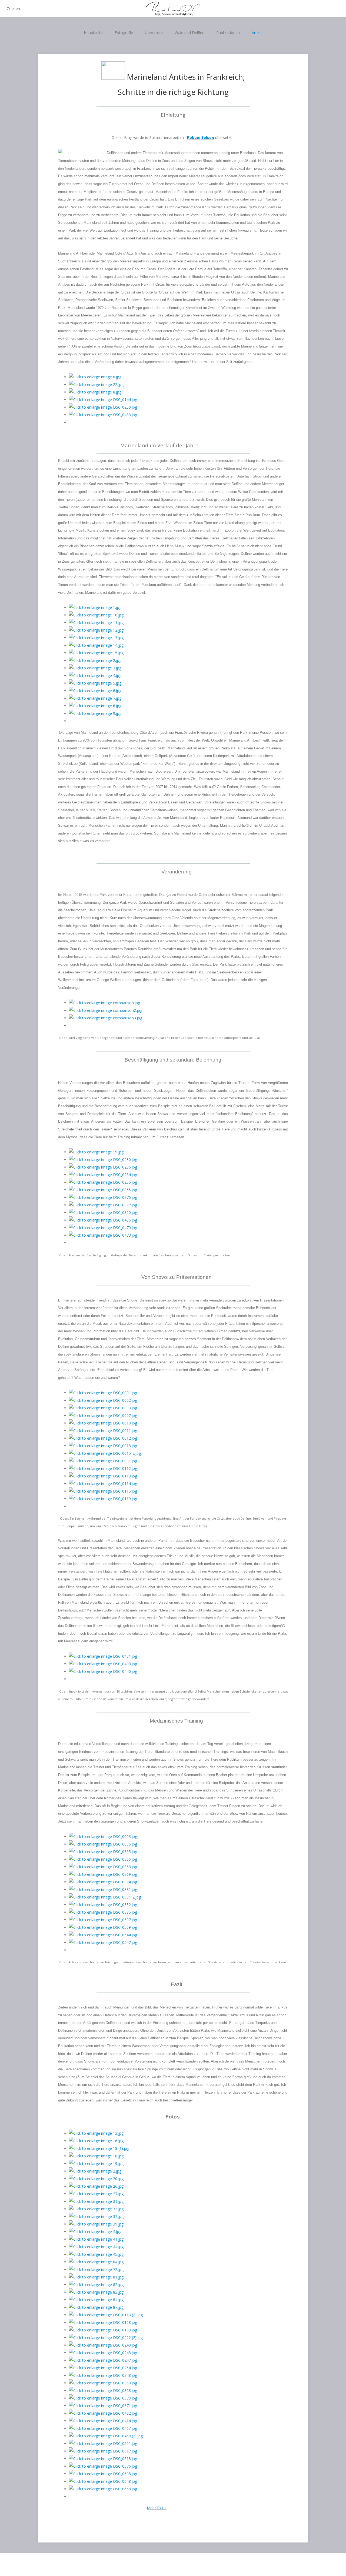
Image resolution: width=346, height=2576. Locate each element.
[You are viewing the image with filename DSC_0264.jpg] (103, 2368)
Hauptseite (93, 33)
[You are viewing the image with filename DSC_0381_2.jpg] (105, 1897)
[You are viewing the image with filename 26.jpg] (96, 2186)
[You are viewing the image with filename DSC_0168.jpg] (103, 2322)
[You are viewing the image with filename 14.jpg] (96, 645)
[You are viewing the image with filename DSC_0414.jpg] (103, 2421)
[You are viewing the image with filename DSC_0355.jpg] (103, 1190)
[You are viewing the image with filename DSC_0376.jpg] (103, 1197)
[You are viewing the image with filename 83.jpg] (96, 2292)
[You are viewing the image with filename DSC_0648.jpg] (103, 2481)
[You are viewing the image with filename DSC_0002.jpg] (103, 1400)
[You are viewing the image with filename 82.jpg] (96, 2285)
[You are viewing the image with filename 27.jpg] (96, 2194)
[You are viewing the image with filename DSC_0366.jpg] (103, 1859)
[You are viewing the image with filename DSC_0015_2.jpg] (105, 1453)
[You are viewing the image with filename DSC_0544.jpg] (103, 1935)
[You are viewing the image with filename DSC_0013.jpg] (103, 1446)
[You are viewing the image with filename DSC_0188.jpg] (103, 2330)
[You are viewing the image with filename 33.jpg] (96, 2209)
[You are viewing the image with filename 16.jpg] (96, 2141)
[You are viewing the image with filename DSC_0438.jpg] (103, 1664)
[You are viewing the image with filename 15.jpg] (96, 653)
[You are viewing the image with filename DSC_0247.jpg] (103, 2360)
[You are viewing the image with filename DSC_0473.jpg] (103, 1235)
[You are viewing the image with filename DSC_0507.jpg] (103, 1920)
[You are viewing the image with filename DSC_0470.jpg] (103, 1228)
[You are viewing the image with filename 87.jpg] (96, 2307)
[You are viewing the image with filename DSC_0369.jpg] (103, 1874)
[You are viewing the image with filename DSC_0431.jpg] (103, 1656)
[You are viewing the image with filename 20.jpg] (96, 2179)
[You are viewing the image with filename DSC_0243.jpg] (103, 2353)
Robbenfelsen (201, 137)
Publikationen (228, 33)
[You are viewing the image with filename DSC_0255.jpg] (103, 1182)
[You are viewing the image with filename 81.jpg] (96, 2277)
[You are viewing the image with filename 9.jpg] (95, 713)
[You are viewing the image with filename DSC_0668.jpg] (103, 2489)
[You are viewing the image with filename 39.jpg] (96, 2224)
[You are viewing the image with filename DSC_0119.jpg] (103, 1499)
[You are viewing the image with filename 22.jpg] (96, 384)
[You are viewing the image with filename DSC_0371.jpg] (103, 2406)
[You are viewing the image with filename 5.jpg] (95, 683)
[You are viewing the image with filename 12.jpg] (96, 630)
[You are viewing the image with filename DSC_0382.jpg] (103, 1905)
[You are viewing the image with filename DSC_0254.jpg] (103, 1175)
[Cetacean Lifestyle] (173, 9)
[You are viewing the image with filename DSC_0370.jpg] (103, 2398)
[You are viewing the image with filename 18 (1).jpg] (99, 2148)
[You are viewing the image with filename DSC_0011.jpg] (103, 1431)
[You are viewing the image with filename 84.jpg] (96, 2300)
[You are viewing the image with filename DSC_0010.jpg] (103, 1423)
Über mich (154, 33)
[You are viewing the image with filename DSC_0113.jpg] (103, 1476)
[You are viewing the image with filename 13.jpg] (96, 638)
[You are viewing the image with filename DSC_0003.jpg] (103, 1408)
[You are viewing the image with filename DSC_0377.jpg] (103, 1205)
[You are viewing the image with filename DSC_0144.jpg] (103, 400)
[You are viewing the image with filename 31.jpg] (96, 2201)
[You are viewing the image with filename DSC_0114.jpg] (103, 1484)
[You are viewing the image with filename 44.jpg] (96, 2247)
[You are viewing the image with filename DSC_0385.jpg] (103, 1912)
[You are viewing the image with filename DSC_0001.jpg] (103, 1393)
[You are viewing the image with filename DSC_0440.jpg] (103, 1671)
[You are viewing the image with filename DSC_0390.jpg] (103, 1212)
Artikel (257, 33)
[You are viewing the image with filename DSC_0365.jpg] (103, 1852)
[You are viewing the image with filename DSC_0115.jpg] (103, 1491)
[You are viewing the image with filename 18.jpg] (96, 2156)
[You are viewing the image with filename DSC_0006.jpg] (103, 1844)
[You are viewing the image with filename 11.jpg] (96, 623)
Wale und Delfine (189, 33)
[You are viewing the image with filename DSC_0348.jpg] (103, 2375)
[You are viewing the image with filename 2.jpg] (95, 660)
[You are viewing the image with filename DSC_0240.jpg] (103, 2345)
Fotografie (124, 33)
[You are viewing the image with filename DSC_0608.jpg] (103, 2474)
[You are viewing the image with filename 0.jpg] (95, 377)
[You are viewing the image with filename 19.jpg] (96, 1152)
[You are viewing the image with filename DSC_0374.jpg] (103, 1882)
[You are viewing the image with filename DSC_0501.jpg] (103, 2443)
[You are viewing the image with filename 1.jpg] (95, 607)
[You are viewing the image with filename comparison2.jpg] (106, 1010)
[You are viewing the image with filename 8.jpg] (95, 392)
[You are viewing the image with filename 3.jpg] (95, 668)
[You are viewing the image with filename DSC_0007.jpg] (103, 1415)
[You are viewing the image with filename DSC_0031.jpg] (103, 1461)
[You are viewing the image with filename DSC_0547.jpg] (103, 1942)
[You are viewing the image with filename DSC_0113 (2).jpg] (106, 2315)
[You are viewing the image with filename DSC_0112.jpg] (103, 1468)
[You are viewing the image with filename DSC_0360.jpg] (103, 2383)
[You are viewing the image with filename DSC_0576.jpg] (103, 2466)
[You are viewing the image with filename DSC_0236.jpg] (103, 1167)
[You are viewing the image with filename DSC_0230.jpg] (103, 1159)
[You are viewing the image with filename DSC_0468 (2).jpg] (106, 2436)
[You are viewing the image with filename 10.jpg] (96, 615)
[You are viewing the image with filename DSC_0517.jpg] (103, 2451)
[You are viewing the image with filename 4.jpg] (95, 675)
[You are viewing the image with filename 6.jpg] (95, 691)
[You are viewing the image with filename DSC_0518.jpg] (103, 2459)
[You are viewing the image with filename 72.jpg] (96, 2269)
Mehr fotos (157, 2508)
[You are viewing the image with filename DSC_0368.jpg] (103, 1867)
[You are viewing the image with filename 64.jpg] (96, 2262)
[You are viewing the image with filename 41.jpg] (96, 2239)
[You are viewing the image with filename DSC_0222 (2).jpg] (106, 2338)
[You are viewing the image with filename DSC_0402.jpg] (103, 2413)
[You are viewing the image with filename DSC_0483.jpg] (103, 415)
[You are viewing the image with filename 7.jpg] (95, 698)
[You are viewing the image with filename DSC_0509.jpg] (103, 1927)
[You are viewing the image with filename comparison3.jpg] (106, 1018)
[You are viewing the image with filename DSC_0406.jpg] (103, 1220)
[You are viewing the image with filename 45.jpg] (96, 2254)
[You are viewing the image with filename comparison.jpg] (104, 1003)
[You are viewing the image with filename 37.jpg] (96, 2216)
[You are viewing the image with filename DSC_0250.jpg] (103, 407)
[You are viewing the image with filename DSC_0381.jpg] (103, 1889)
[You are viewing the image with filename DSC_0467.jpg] (103, 2428)
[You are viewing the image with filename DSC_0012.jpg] (103, 1438)
